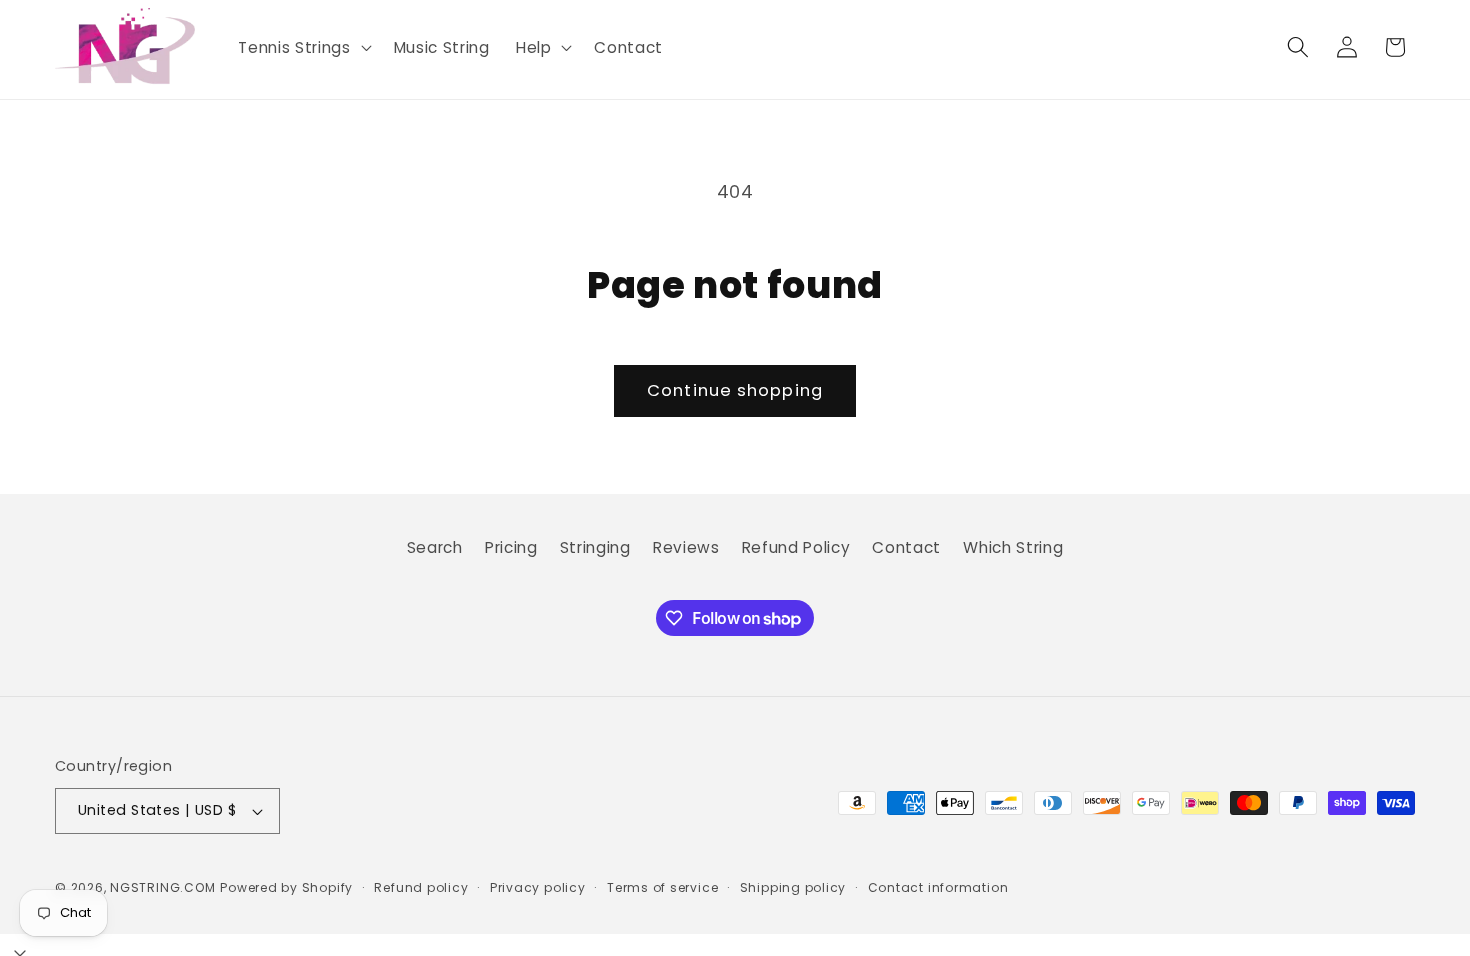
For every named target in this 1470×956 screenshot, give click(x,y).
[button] (302, 48)
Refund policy (421, 887)
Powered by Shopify (286, 887)
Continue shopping (735, 390)
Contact (906, 547)
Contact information (938, 887)
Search (435, 547)
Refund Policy (796, 547)
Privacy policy (538, 887)
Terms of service (662, 887)
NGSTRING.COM (162, 887)
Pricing (511, 547)
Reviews (686, 547)
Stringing (595, 547)
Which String (1013, 547)
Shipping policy (793, 887)
